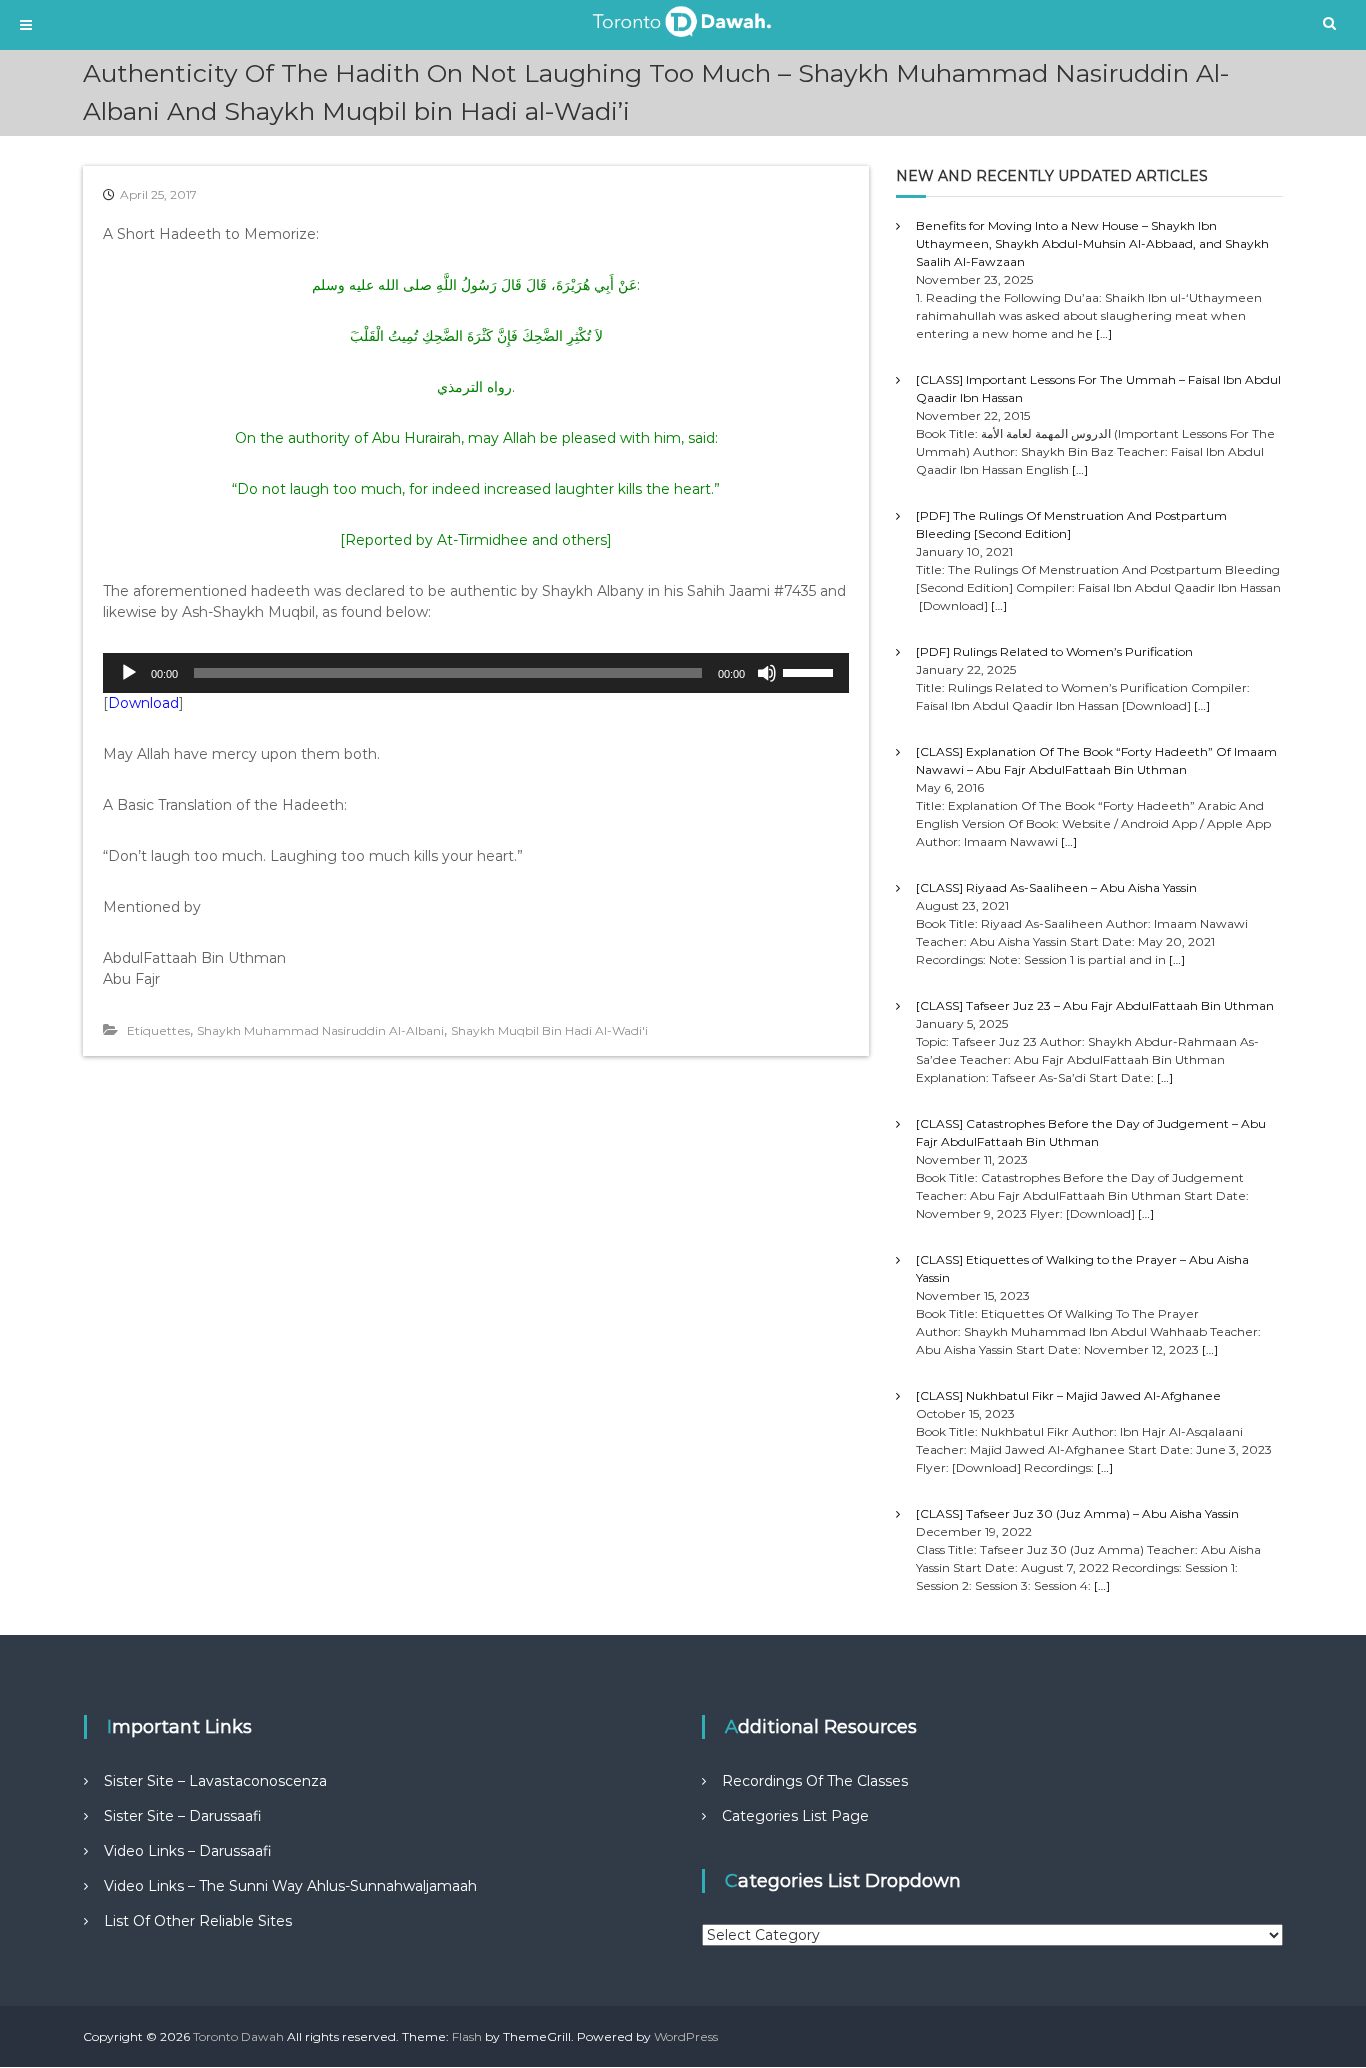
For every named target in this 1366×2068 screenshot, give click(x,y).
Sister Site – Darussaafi (183, 1816)
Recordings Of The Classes (815, 1781)
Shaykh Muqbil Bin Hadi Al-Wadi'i (549, 1030)
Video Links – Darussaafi (188, 1851)
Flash (467, 2036)
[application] (476, 673)
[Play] (129, 673)
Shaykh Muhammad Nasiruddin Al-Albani (320, 1030)
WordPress (686, 2036)
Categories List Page (795, 1816)
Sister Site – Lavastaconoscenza (215, 1781)
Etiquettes (158, 1030)
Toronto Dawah (238, 2036)
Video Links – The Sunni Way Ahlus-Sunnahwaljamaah (290, 1886)
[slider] (811, 671)
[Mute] (767, 673)
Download (143, 703)
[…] (1104, 333)
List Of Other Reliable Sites (198, 1921)
